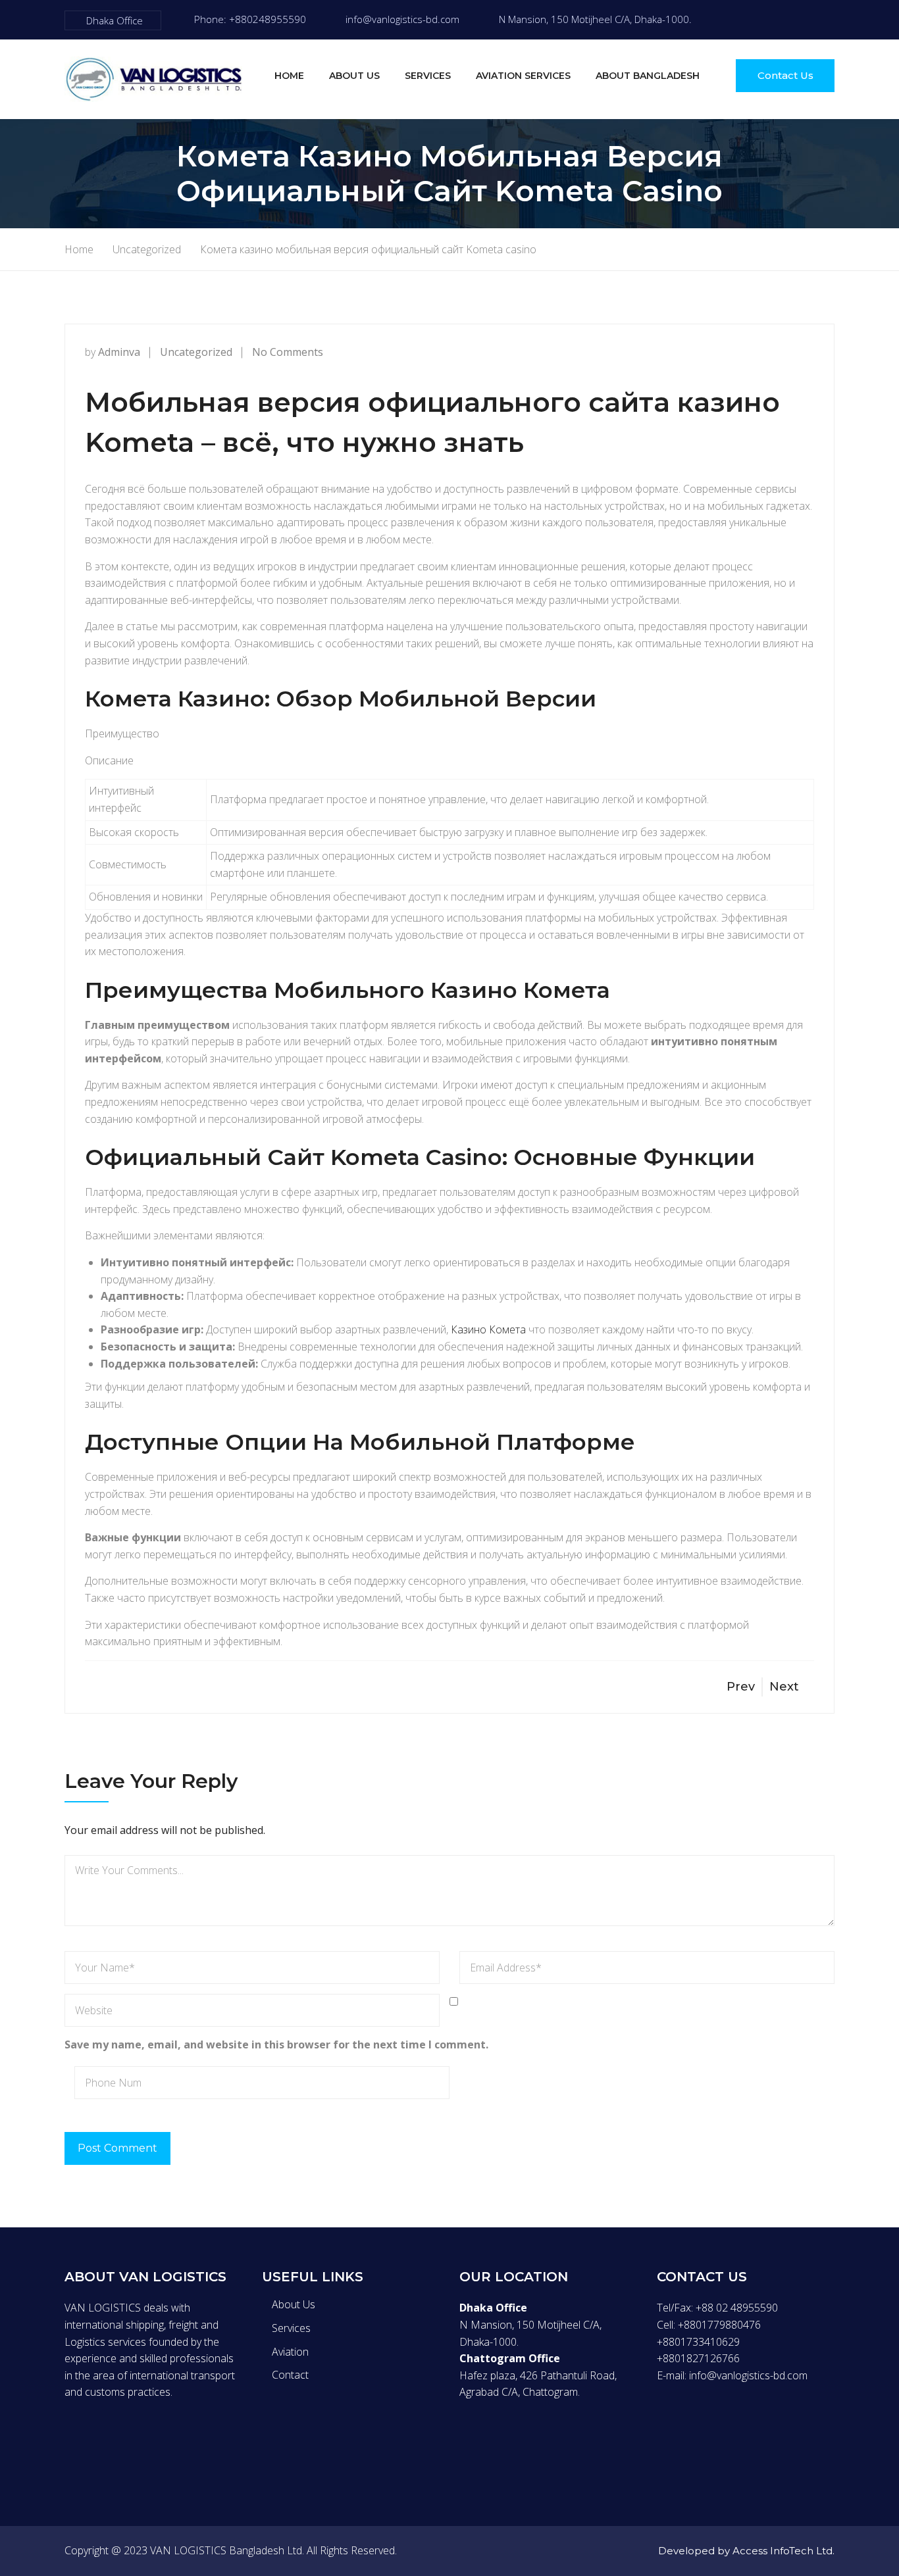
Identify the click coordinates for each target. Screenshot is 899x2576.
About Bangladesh (648, 76)
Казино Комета (488, 1329)
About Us (354, 76)
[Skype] (803, 20)
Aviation (290, 2352)
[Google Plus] (124, 2442)
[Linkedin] (151, 2442)
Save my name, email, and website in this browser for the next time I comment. (276, 2044)
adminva (119, 352)
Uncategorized (196, 352)
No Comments (288, 352)
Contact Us (785, 75)
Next (784, 1687)
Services (428, 76)
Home (289, 76)
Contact (290, 2375)
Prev (741, 1687)
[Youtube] (831, 20)
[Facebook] (748, 20)
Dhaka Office (115, 20)
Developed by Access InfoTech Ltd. (746, 2551)
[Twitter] (775, 20)
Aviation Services (523, 76)
